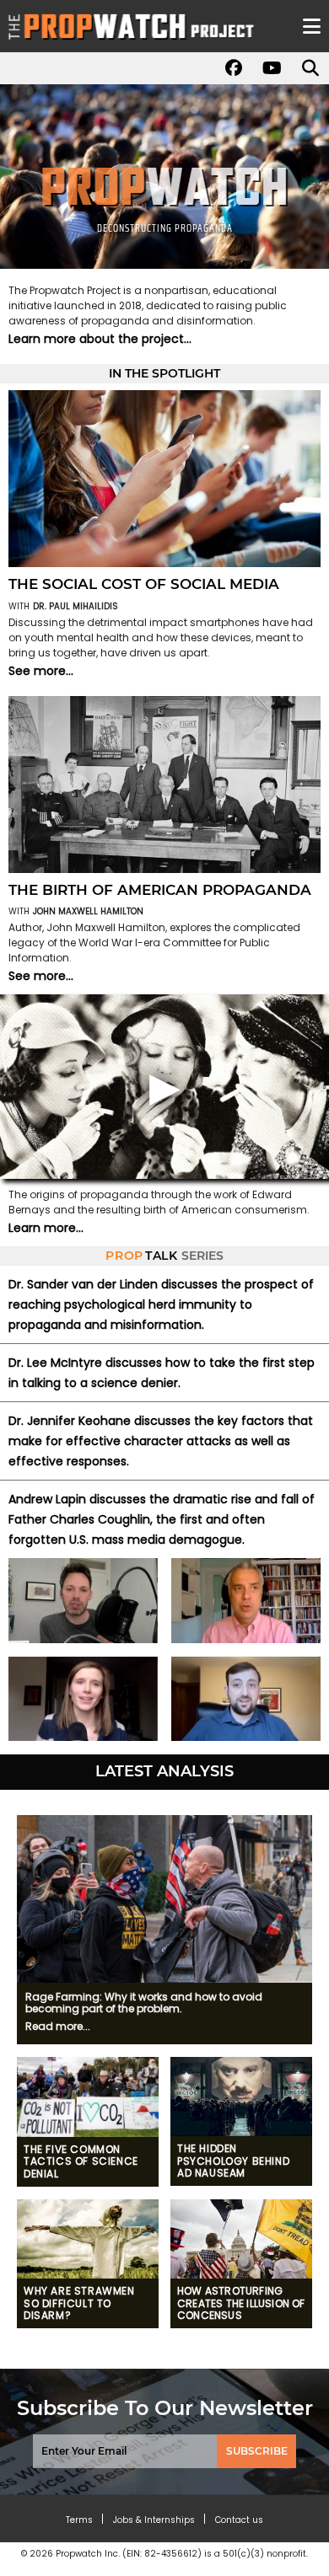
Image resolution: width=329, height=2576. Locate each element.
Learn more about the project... (100, 339)
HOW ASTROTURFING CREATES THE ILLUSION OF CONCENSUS (241, 2303)
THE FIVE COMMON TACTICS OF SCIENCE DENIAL (81, 2162)
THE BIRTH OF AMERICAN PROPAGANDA (160, 890)
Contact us (239, 2520)
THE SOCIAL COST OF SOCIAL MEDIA (144, 584)
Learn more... (46, 1228)
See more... (41, 671)
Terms (79, 2520)
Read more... (58, 2026)
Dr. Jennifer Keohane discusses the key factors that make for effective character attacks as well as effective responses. (161, 1441)
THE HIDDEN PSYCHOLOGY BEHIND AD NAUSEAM (233, 2161)
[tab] (165, 1807)
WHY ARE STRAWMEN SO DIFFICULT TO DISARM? (79, 2303)
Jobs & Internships (154, 2520)
